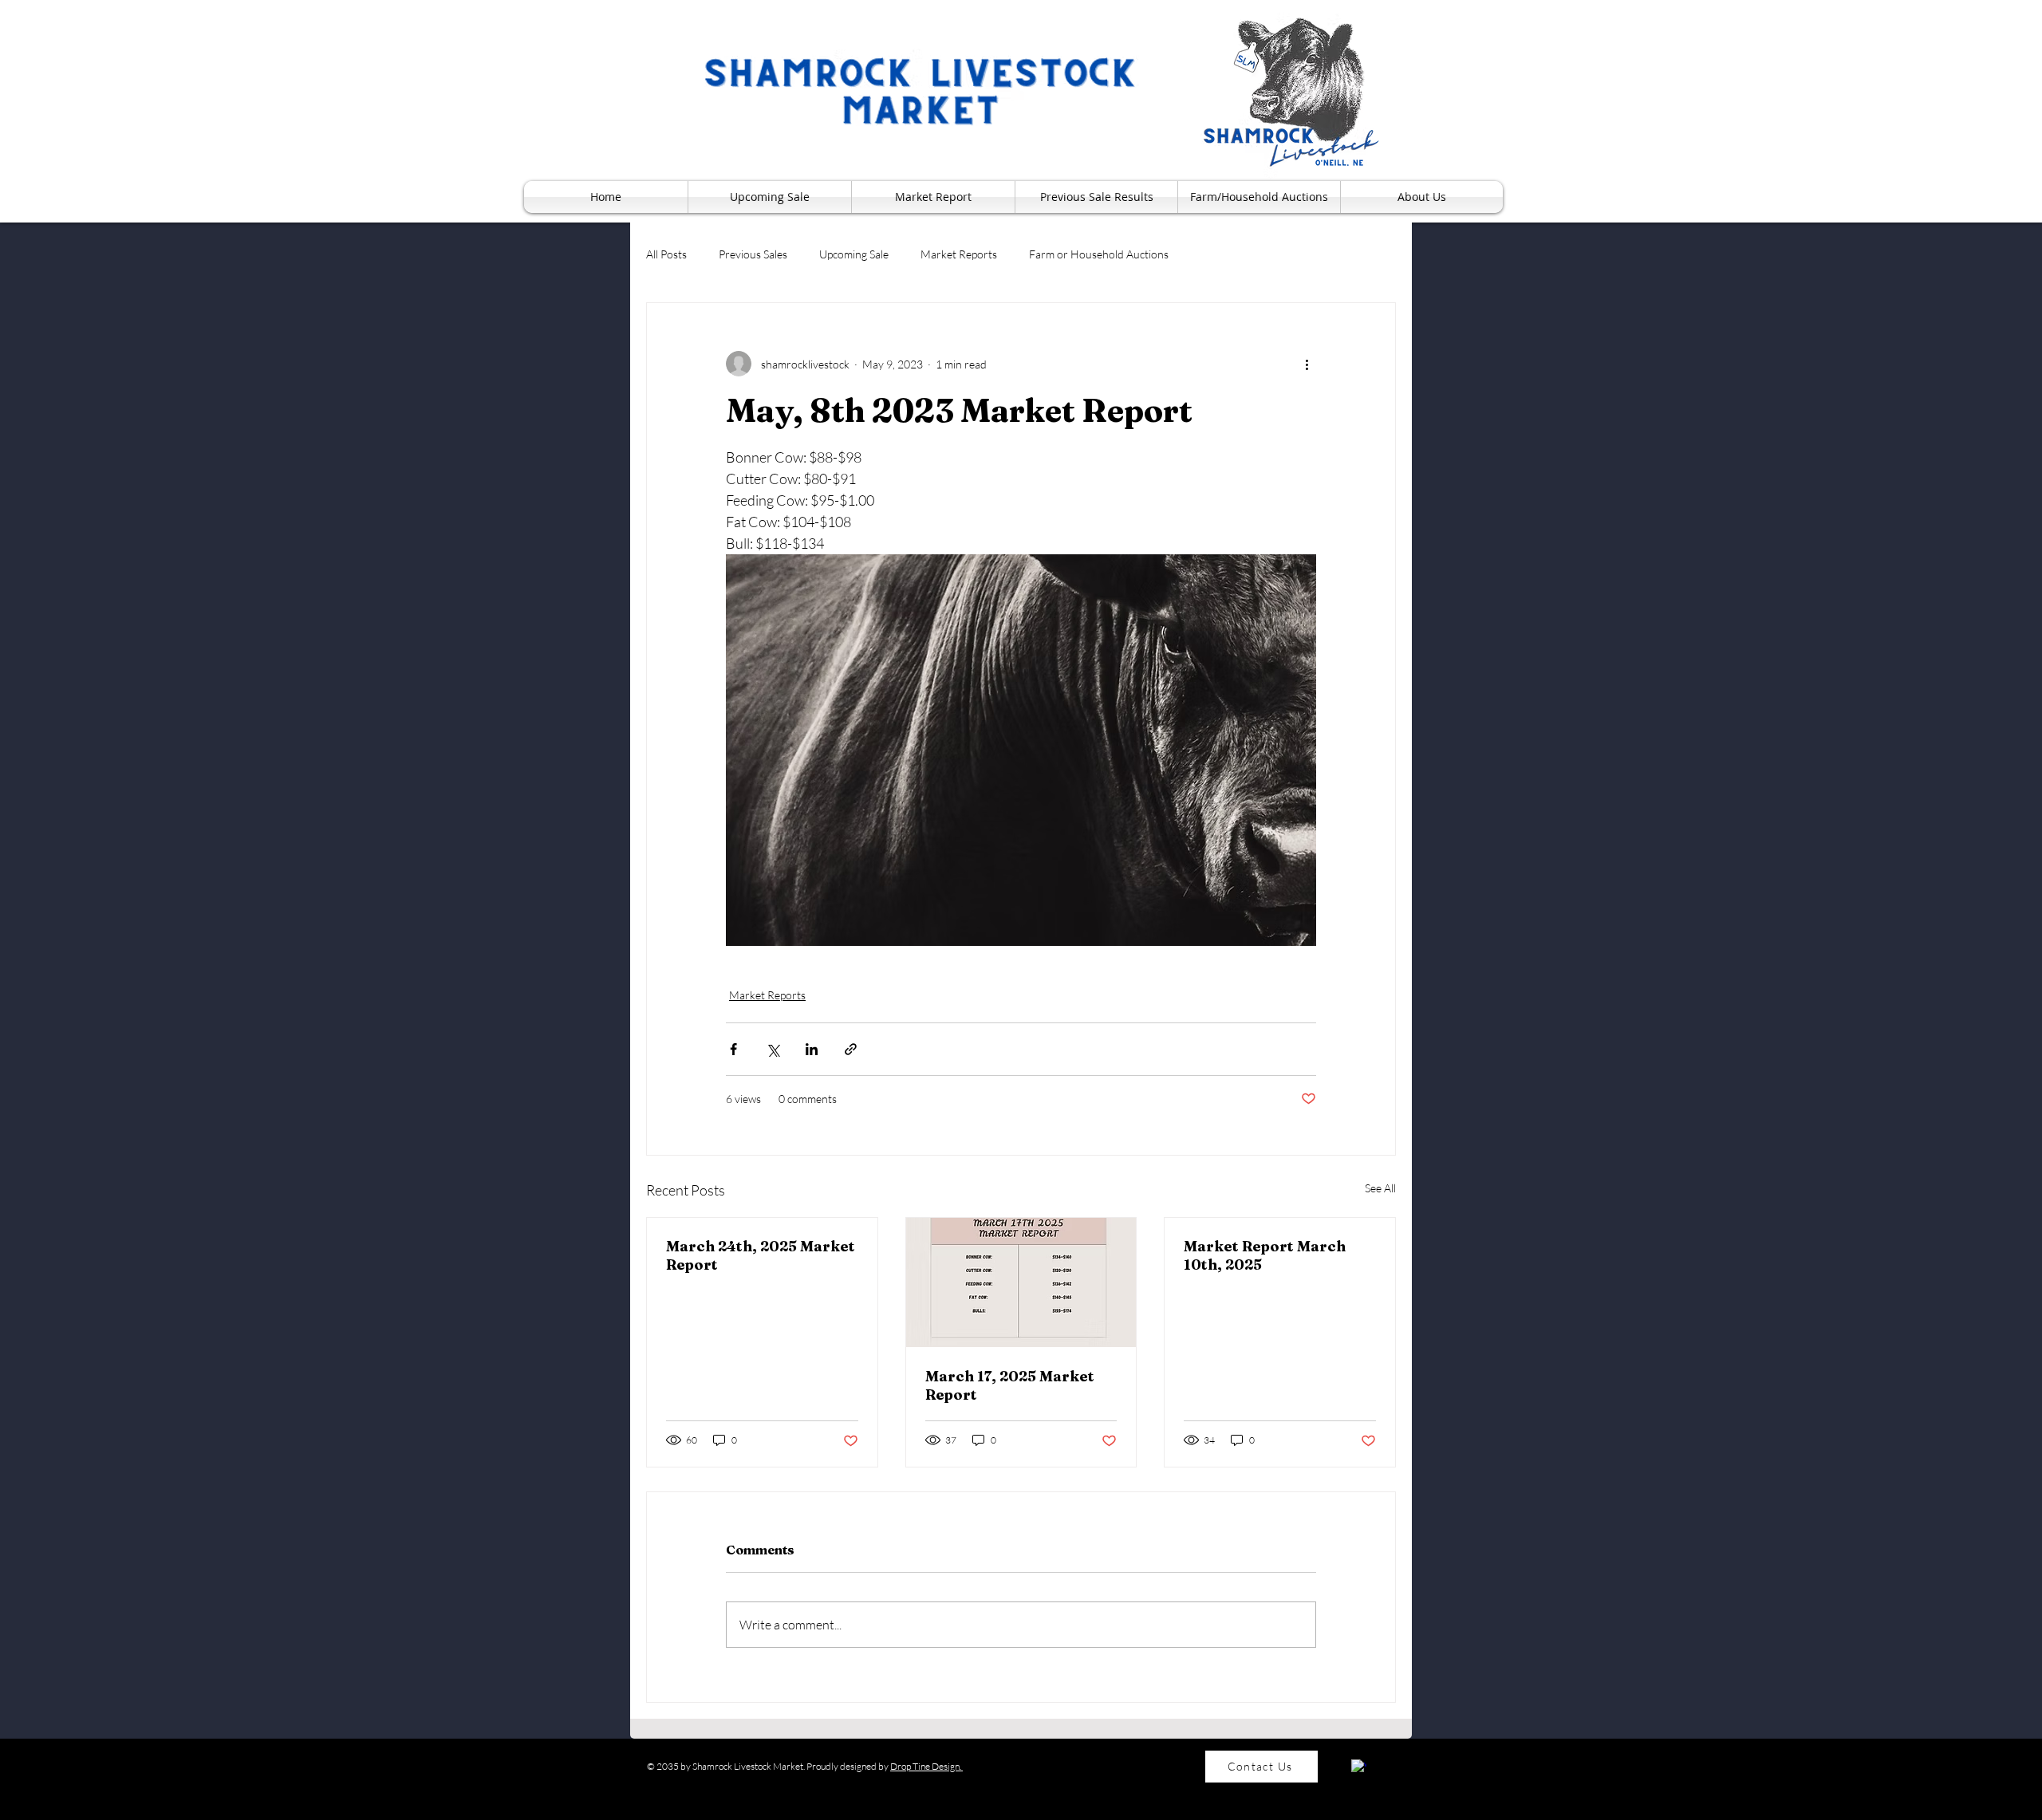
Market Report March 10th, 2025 (1265, 1255)
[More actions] (1307, 364)
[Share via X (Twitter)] (773, 1049)
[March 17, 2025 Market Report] (1021, 1282)
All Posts (666, 254)
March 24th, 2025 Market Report (761, 1255)
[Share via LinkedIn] (812, 1049)
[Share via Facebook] (733, 1049)
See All (1380, 1188)
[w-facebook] (1359, 1767)
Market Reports (959, 254)
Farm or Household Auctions (1099, 254)
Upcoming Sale (854, 254)
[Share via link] (851, 1049)
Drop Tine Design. (926, 1766)
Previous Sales (753, 254)
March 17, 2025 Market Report (1010, 1385)
